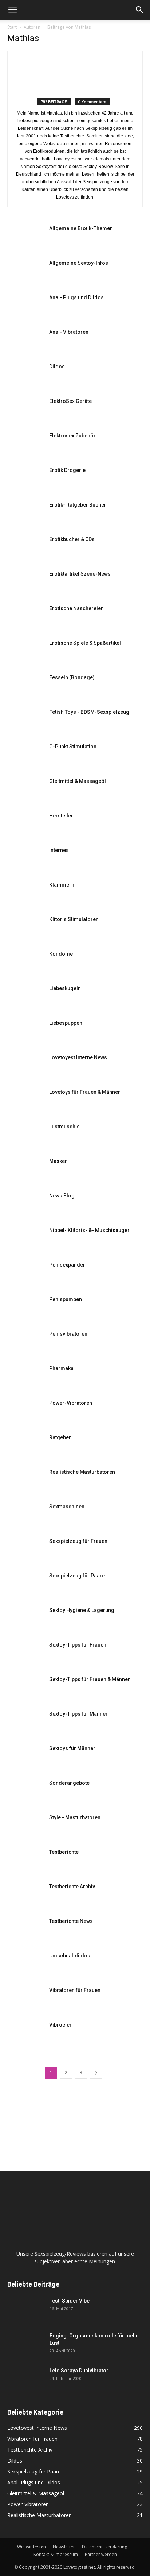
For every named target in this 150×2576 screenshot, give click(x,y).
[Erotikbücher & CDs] (25, 548)
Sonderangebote (69, 1783)
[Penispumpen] (25, 1308)
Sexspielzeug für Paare (77, 1576)
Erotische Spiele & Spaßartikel (85, 643)
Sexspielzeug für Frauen (78, 1541)
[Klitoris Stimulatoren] (25, 928)
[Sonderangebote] (25, 1792)
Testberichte (64, 1852)
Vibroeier (60, 2025)
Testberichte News (71, 1921)
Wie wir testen (31, 2547)
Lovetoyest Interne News (78, 1057)
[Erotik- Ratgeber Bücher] (25, 514)
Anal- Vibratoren (69, 332)
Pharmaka (61, 1368)
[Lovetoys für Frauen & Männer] (25, 1101)
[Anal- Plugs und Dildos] (25, 306)
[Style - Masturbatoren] (25, 1826)
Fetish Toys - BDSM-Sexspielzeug (89, 712)
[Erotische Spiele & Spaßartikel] (25, 652)
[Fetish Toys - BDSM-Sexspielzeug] (25, 721)
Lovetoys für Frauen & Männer (85, 1092)
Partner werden (101, 2554)
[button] (140, 10)
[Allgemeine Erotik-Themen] (25, 237)
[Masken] (25, 1170)
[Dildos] (25, 375)
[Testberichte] (25, 1861)
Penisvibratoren (68, 1334)
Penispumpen (66, 1299)
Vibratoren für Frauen (75, 1990)
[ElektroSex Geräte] (25, 410)
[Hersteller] (25, 825)
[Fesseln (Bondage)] (25, 686)
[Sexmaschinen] (25, 1515)
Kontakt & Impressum (56, 2554)
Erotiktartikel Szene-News (80, 574)
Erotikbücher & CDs (72, 539)
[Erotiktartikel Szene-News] (25, 583)
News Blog (62, 1196)
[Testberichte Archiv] (25, 1895)
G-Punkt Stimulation (73, 747)
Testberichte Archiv (72, 1887)
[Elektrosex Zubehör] (25, 445)
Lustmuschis (64, 1127)
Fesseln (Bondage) (72, 677)
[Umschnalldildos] (25, 1965)
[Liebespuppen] (25, 1032)
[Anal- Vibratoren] (25, 341)
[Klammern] (25, 894)
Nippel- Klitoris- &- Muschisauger (89, 1230)
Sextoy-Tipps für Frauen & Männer (90, 1679)
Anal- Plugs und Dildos (76, 297)
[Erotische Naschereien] (25, 617)
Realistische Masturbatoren (82, 1472)
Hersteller (61, 816)
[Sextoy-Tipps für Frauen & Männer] (25, 1688)
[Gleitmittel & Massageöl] (25, 790)
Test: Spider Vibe (70, 2301)
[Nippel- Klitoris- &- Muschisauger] (25, 1239)
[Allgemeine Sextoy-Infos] (25, 272)
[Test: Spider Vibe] (25, 2310)
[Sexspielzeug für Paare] (25, 1585)
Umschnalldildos (70, 1956)
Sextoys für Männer (72, 1748)
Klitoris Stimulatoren (74, 919)
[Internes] (25, 859)
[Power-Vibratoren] (25, 1412)
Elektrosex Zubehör (72, 436)
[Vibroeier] (25, 2034)
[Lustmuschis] (25, 1135)
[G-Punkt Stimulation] (25, 755)
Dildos (57, 367)
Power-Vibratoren (71, 1403)
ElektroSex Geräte (70, 401)
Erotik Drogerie (67, 470)
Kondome (61, 954)
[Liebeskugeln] (25, 997)
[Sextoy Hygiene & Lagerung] (25, 1619)
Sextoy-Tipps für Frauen (78, 1645)
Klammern (62, 885)
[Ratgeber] (25, 1446)
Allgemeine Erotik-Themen (81, 228)
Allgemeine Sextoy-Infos (79, 263)
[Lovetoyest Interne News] (25, 1066)
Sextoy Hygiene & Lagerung (82, 1610)
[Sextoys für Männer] (25, 1757)
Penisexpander (67, 1265)
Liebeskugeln (65, 988)
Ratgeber (60, 1437)
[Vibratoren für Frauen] (25, 1999)
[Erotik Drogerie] (25, 479)
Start (12, 27)
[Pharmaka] (25, 1377)
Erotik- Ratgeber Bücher (78, 505)
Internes (59, 850)
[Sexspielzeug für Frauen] (25, 1550)
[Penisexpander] (25, 1274)
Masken (58, 1161)
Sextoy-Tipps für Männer (78, 1714)
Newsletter (64, 2547)
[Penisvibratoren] (25, 1343)
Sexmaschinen (67, 1507)
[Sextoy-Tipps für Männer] (25, 1723)
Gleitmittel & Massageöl (78, 781)
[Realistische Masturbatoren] (25, 1481)
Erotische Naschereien (76, 608)
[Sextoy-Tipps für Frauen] (25, 1654)
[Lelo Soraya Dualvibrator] (25, 2380)
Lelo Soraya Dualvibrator (79, 2371)
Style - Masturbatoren (75, 1817)
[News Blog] (25, 1205)
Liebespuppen (66, 1023)
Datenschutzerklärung (104, 2547)
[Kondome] (25, 963)
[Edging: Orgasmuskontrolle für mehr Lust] (25, 2345)
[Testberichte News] (25, 1930)
